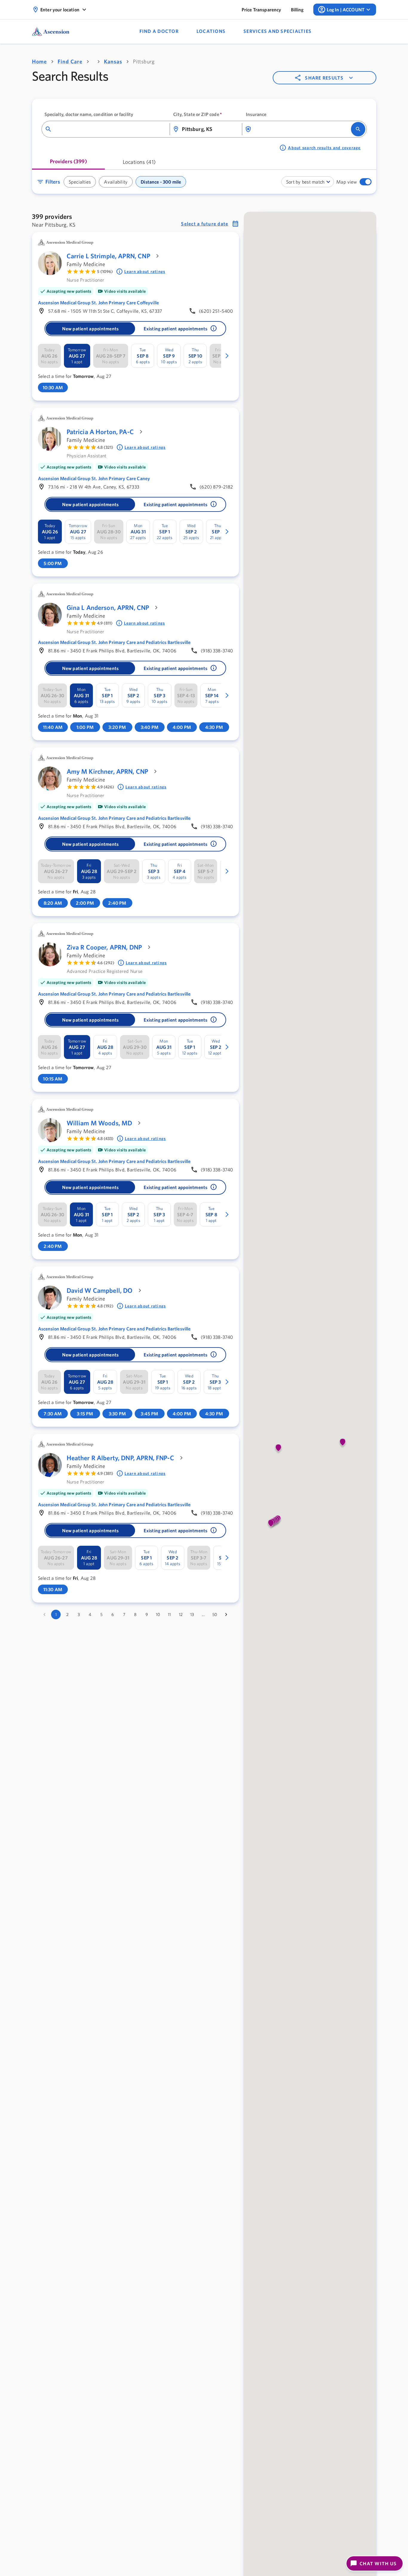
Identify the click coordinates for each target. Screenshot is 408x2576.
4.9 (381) (105, 1473)
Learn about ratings (145, 271)
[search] (358, 129)
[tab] (68, 164)
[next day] (227, 356)
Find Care (70, 61)
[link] (261, 10)
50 (215, 1614)
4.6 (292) (106, 963)
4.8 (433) (105, 1139)
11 (169, 1614)
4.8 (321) (105, 447)
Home (39, 61)
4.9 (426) (106, 787)
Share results (324, 78)
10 (158, 1614)
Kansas (113, 61)
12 (181, 1614)
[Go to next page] (226, 1614)
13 (192, 1614)
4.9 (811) (105, 623)
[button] (368, 182)
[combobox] (110, 129)
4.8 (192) (105, 1306)
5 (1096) (105, 271)
